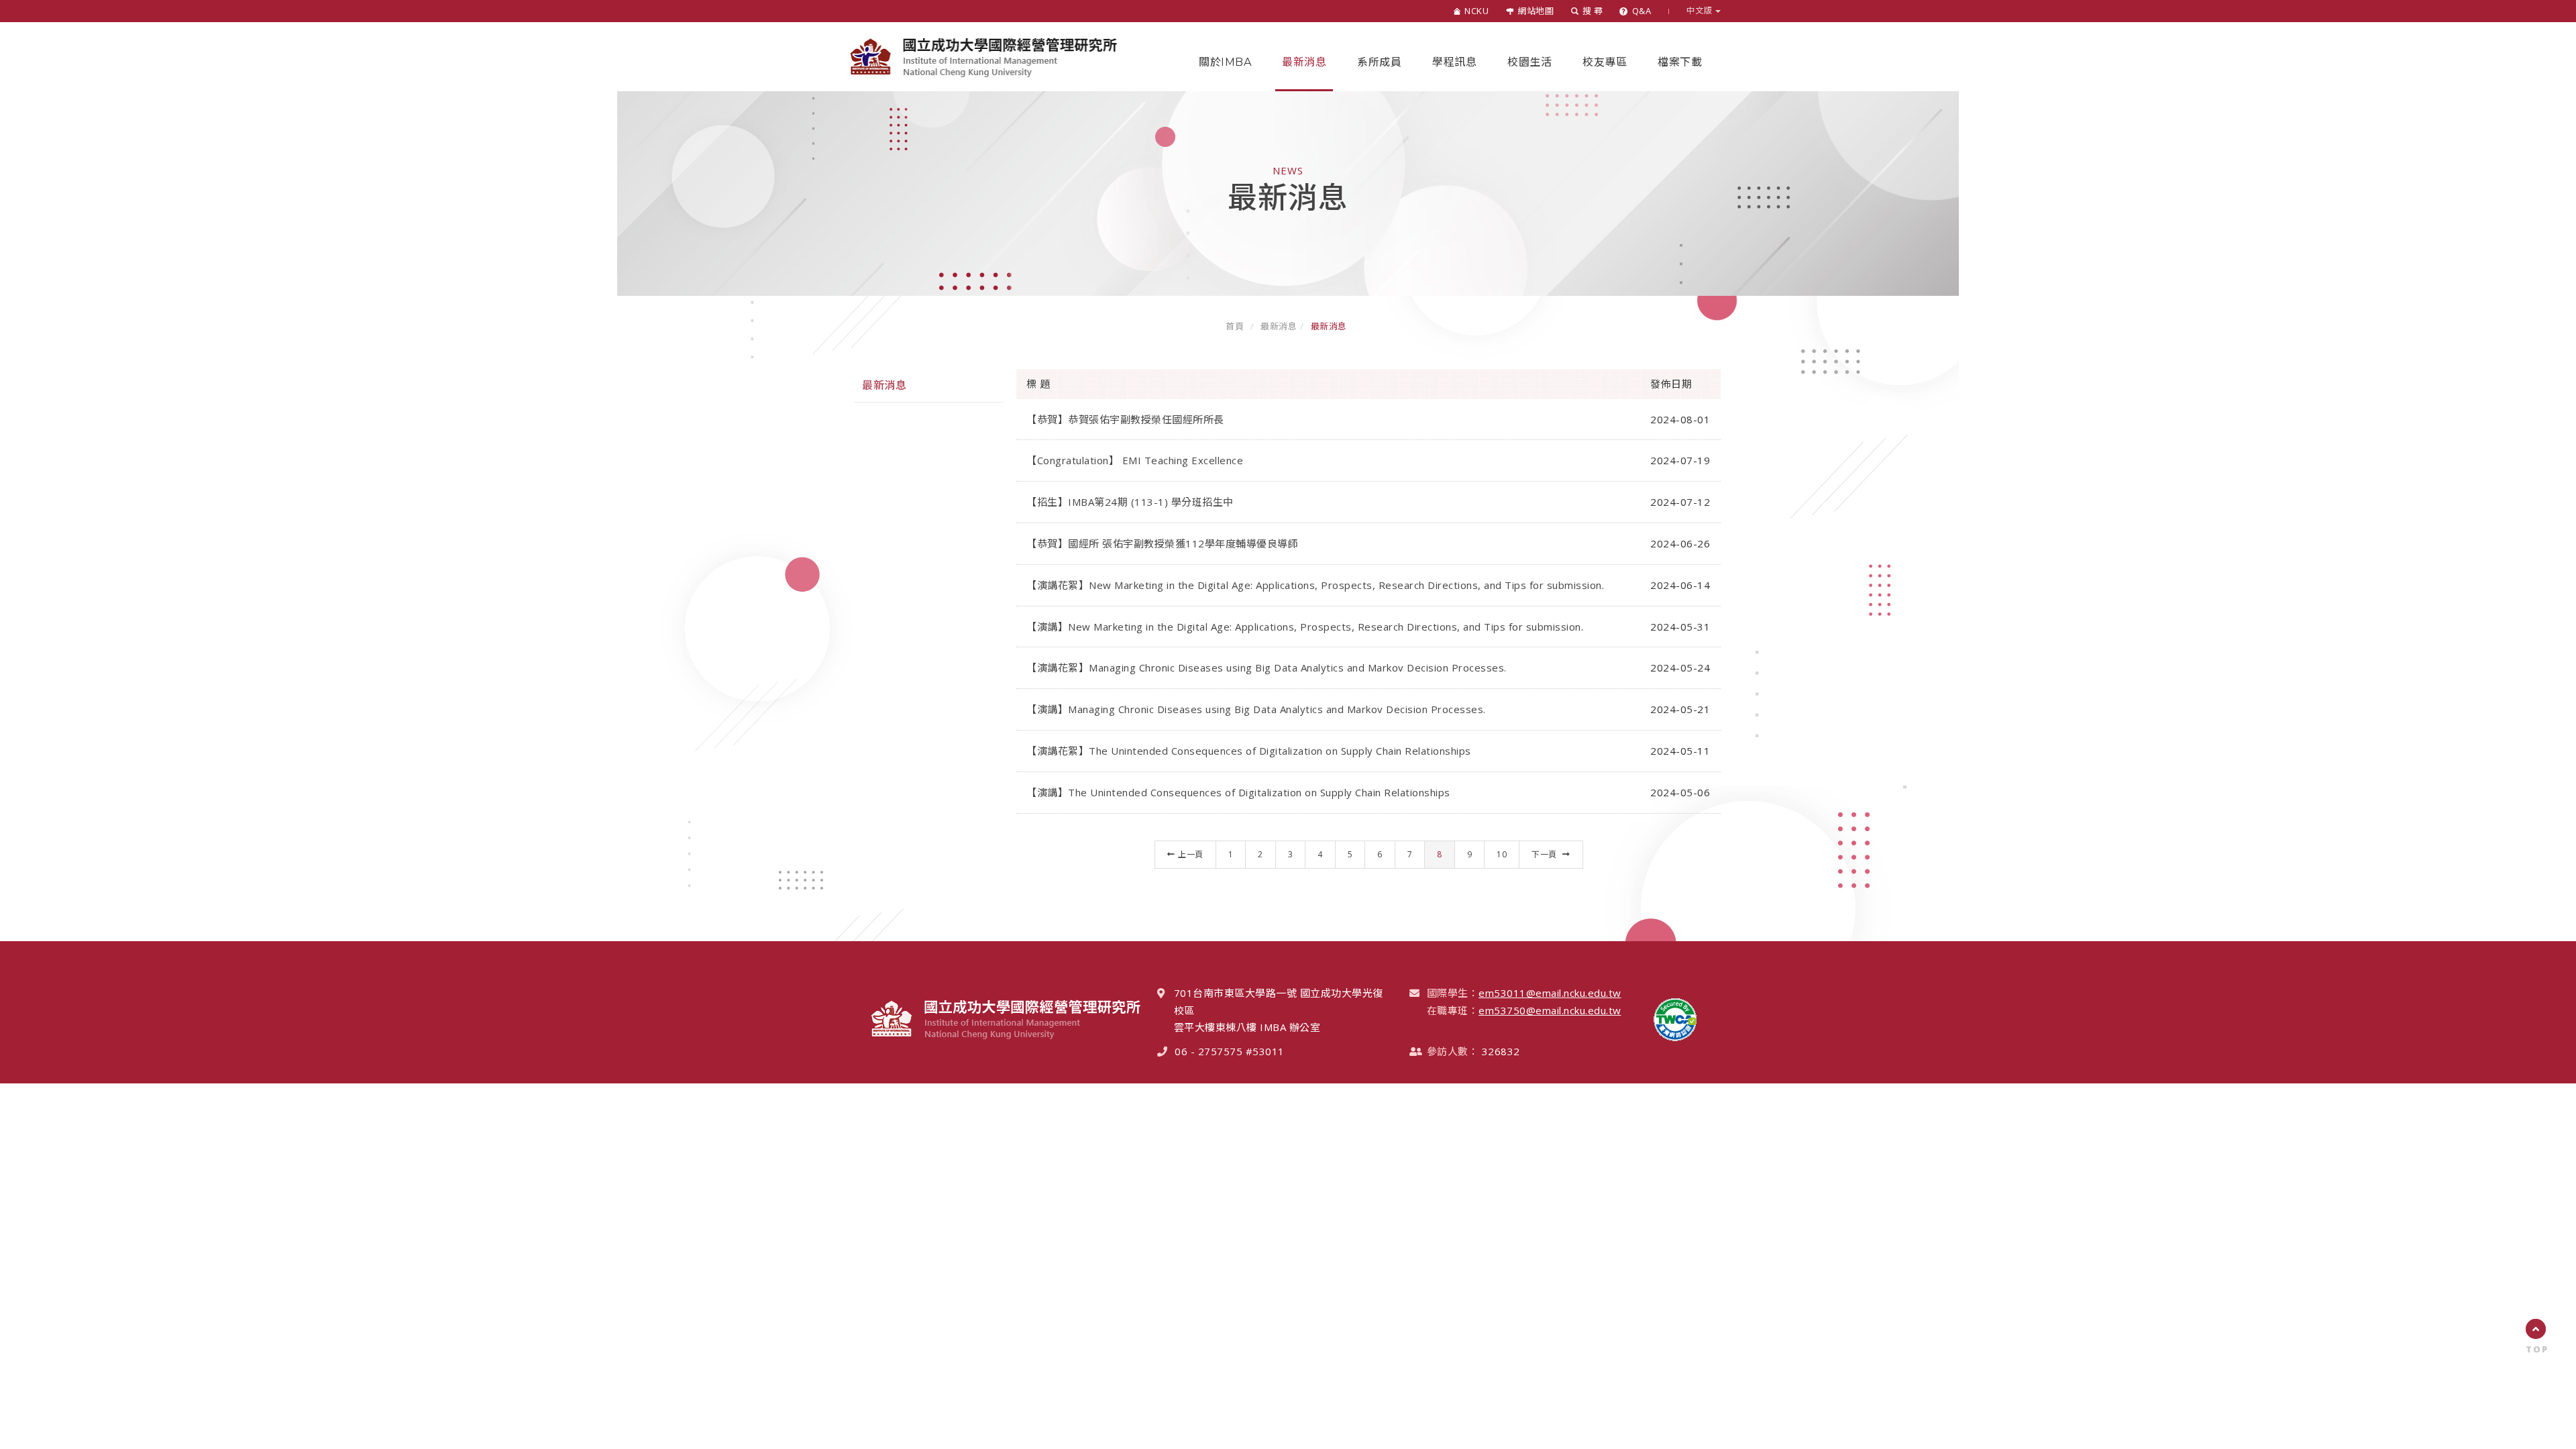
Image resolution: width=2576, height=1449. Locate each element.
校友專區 (1605, 62)
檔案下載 (1680, 62)
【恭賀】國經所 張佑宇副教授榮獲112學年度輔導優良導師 (1162, 543)
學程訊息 (1454, 62)
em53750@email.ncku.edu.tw (1550, 1010)
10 (1502, 854)
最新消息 (1304, 62)
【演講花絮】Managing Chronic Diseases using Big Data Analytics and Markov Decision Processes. (1267, 667)
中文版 (1701, 11)
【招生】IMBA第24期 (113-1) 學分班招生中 (1130, 502)
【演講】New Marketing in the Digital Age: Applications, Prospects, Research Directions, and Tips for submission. (1305, 627)
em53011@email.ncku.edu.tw (1550, 993)
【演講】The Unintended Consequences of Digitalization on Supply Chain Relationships (1238, 792)
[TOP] (2536, 1329)
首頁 (1235, 326)
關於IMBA (1225, 62)
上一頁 (1191, 854)
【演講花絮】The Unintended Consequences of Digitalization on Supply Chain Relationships (1249, 751)
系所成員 (1379, 62)
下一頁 (1545, 854)
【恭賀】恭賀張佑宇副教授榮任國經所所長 (1125, 419)
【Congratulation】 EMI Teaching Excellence (1135, 460)
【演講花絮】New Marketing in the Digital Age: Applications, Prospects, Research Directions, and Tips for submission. (1315, 585)
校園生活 (1529, 62)
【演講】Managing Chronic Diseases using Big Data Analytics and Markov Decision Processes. (1256, 709)
